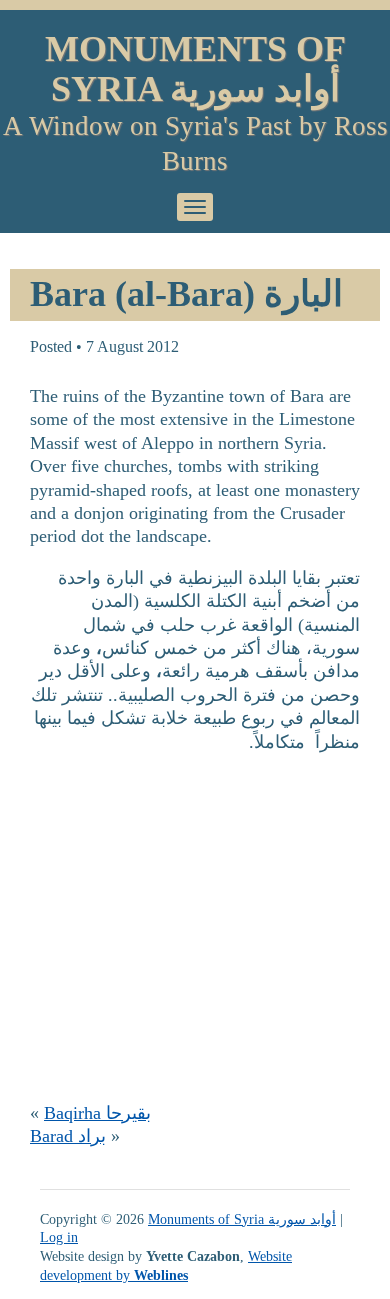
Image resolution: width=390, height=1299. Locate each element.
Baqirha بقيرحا (97, 1113)
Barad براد (68, 1136)
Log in (59, 1237)
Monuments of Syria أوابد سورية (195, 69)
